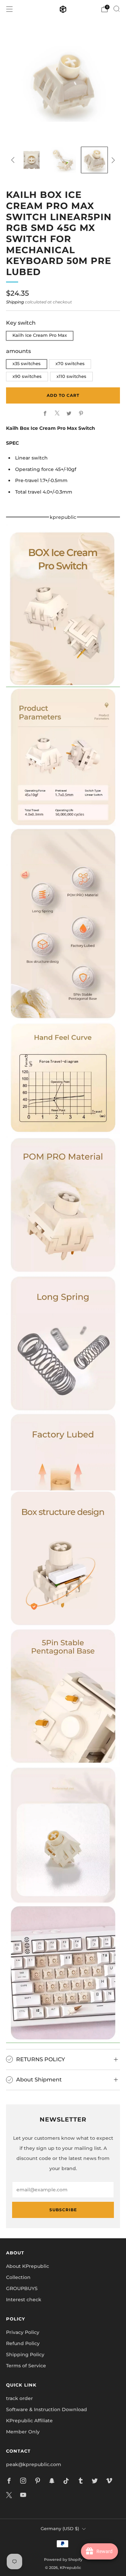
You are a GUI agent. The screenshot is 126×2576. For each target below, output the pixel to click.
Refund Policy (23, 2343)
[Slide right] (112, 160)
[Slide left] (14, 160)
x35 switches (27, 364)
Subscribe (63, 2210)
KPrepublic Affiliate (29, 2421)
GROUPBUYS (22, 2288)
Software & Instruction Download (47, 2409)
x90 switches (27, 376)
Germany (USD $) (60, 2529)
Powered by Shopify (63, 2559)
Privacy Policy (23, 2332)
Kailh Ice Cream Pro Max (40, 335)
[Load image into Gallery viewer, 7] (94, 160)
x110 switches (71, 376)
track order (19, 2398)
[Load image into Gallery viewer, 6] (63, 160)
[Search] (117, 9)
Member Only (23, 2432)
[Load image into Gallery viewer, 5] (31, 160)
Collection (18, 2277)
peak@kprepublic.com (34, 2464)
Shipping (15, 302)
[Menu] (9, 9)
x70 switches (70, 364)
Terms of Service (26, 2366)
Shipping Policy (25, 2355)
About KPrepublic (28, 2266)
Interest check (24, 2300)
